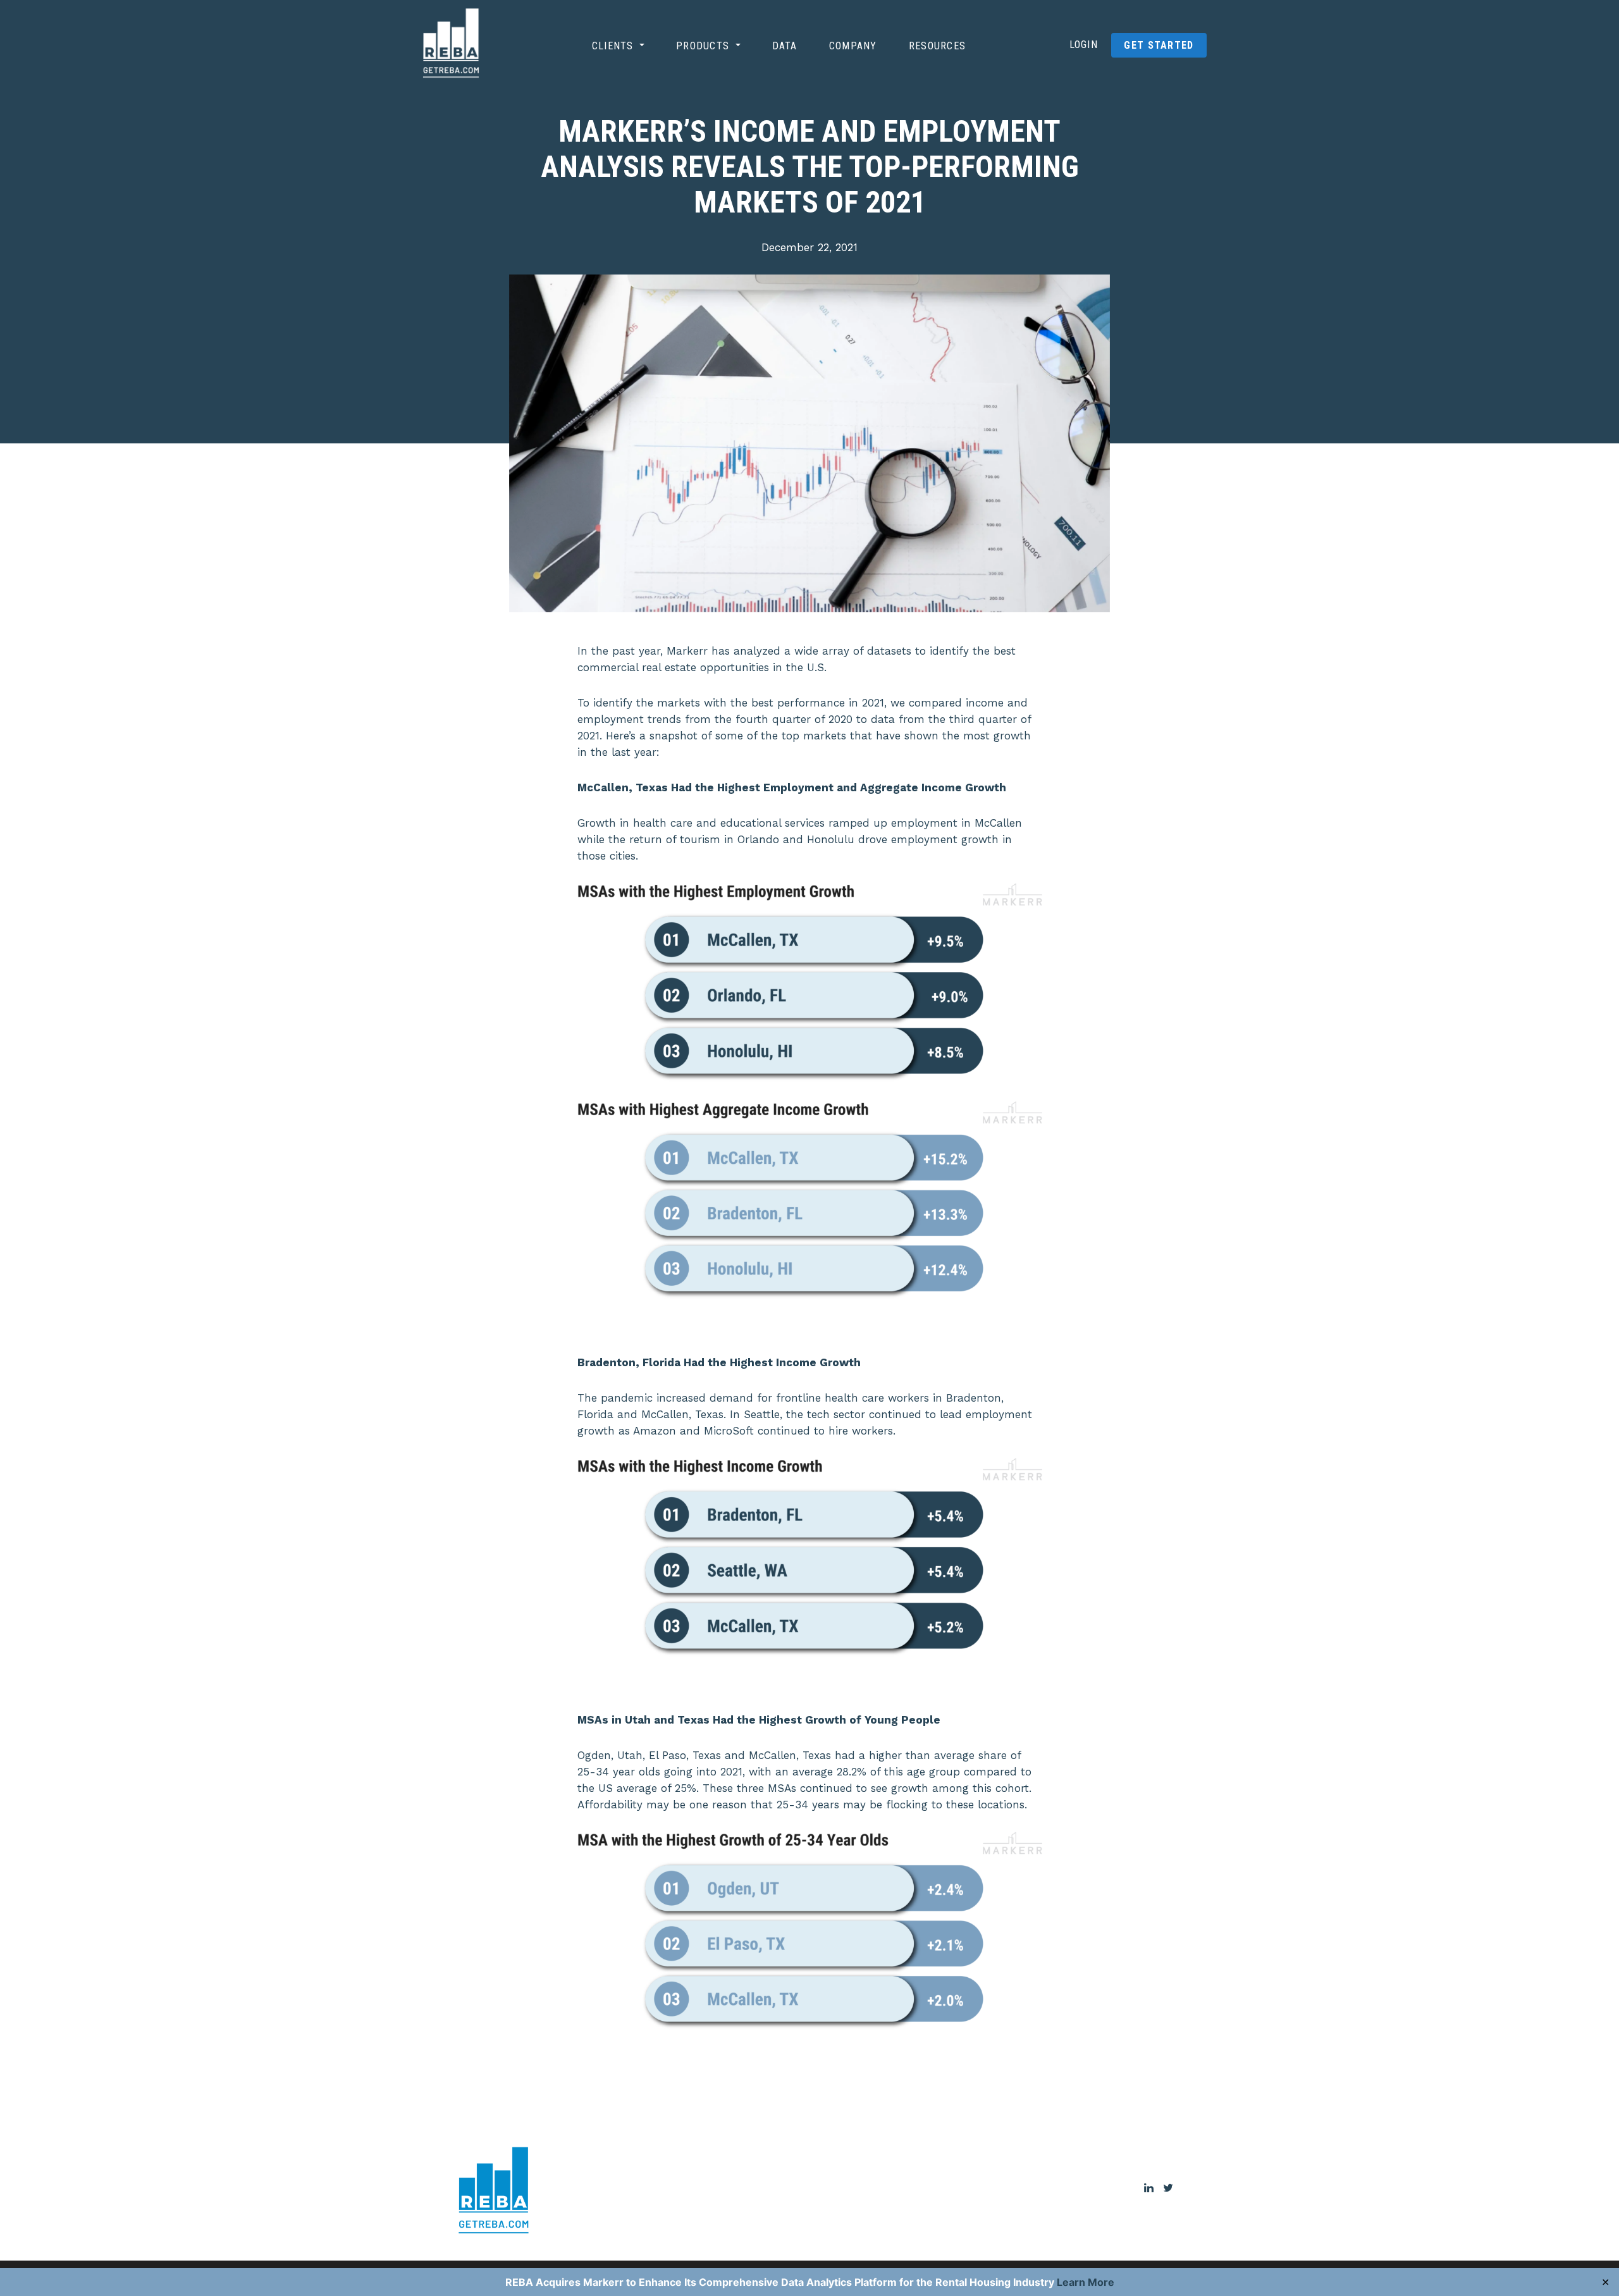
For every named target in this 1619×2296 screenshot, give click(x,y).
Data (785, 46)
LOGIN (1084, 45)
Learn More (1086, 2282)
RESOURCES (938, 46)
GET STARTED (1159, 45)
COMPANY (853, 46)
